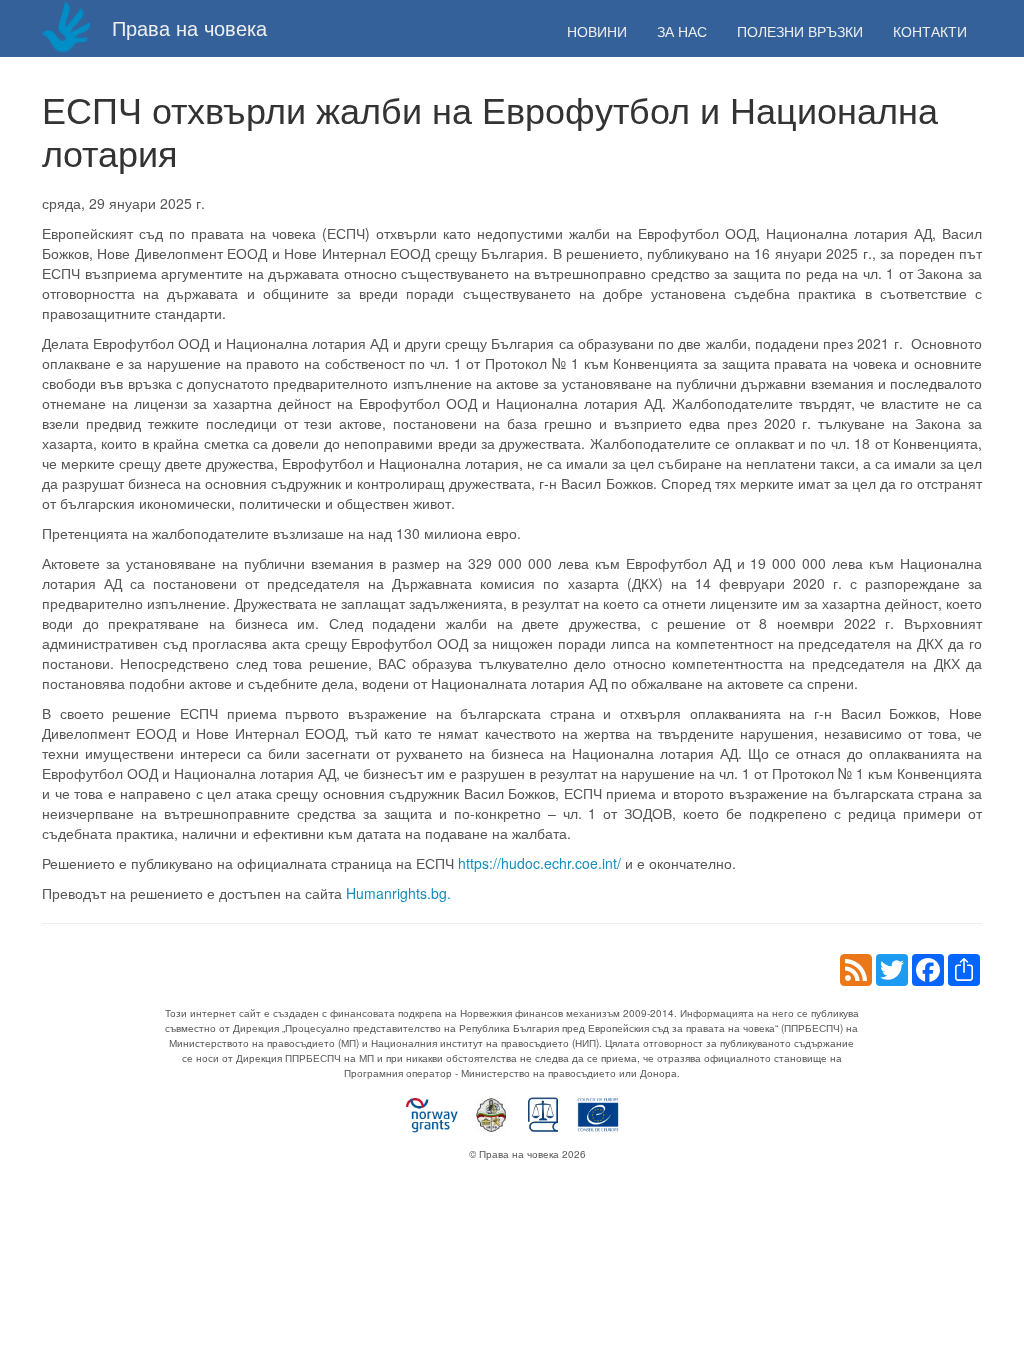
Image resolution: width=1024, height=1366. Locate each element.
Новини (597, 31)
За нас (682, 31)
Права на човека (186, 27)
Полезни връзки (800, 31)
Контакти (930, 31)
